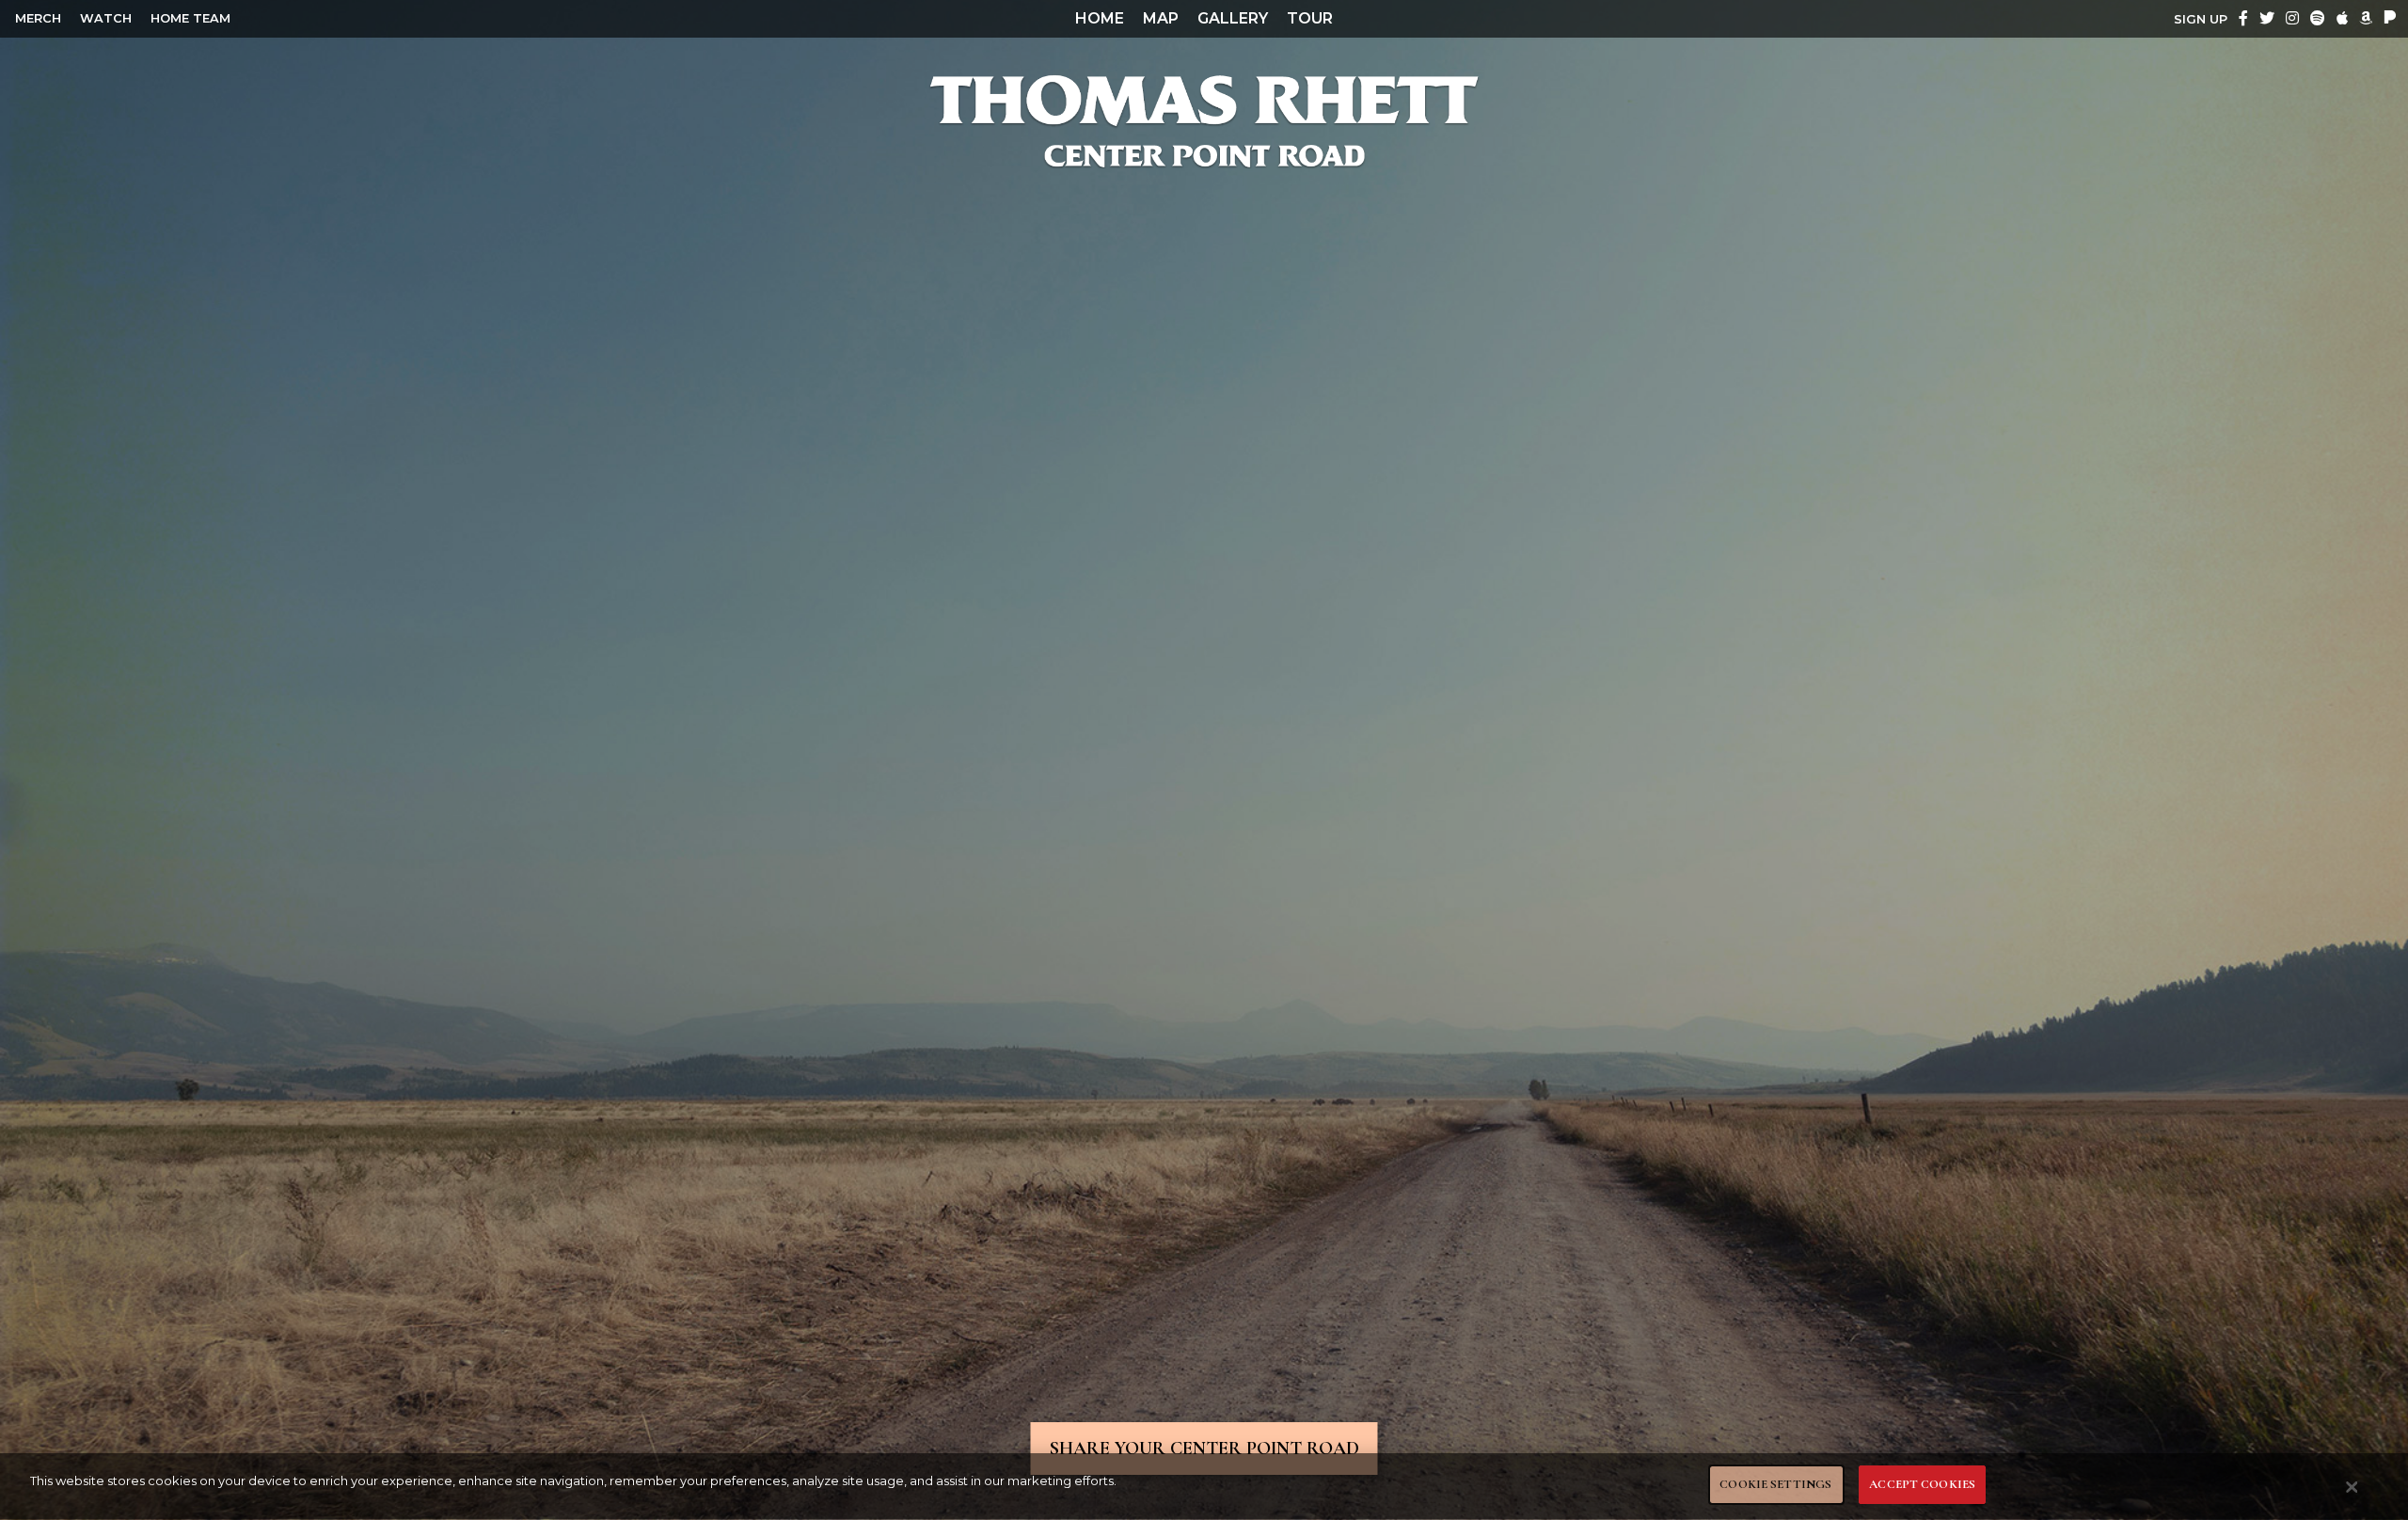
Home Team (190, 18)
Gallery (1233, 18)
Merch (38, 18)
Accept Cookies (1922, 1484)
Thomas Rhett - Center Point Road (1204, 120)
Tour (1310, 18)
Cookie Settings (1775, 1484)
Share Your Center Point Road (1204, 1449)
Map (1161, 18)
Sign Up (2201, 19)
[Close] (2353, 1487)
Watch (106, 18)
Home (1100, 18)
